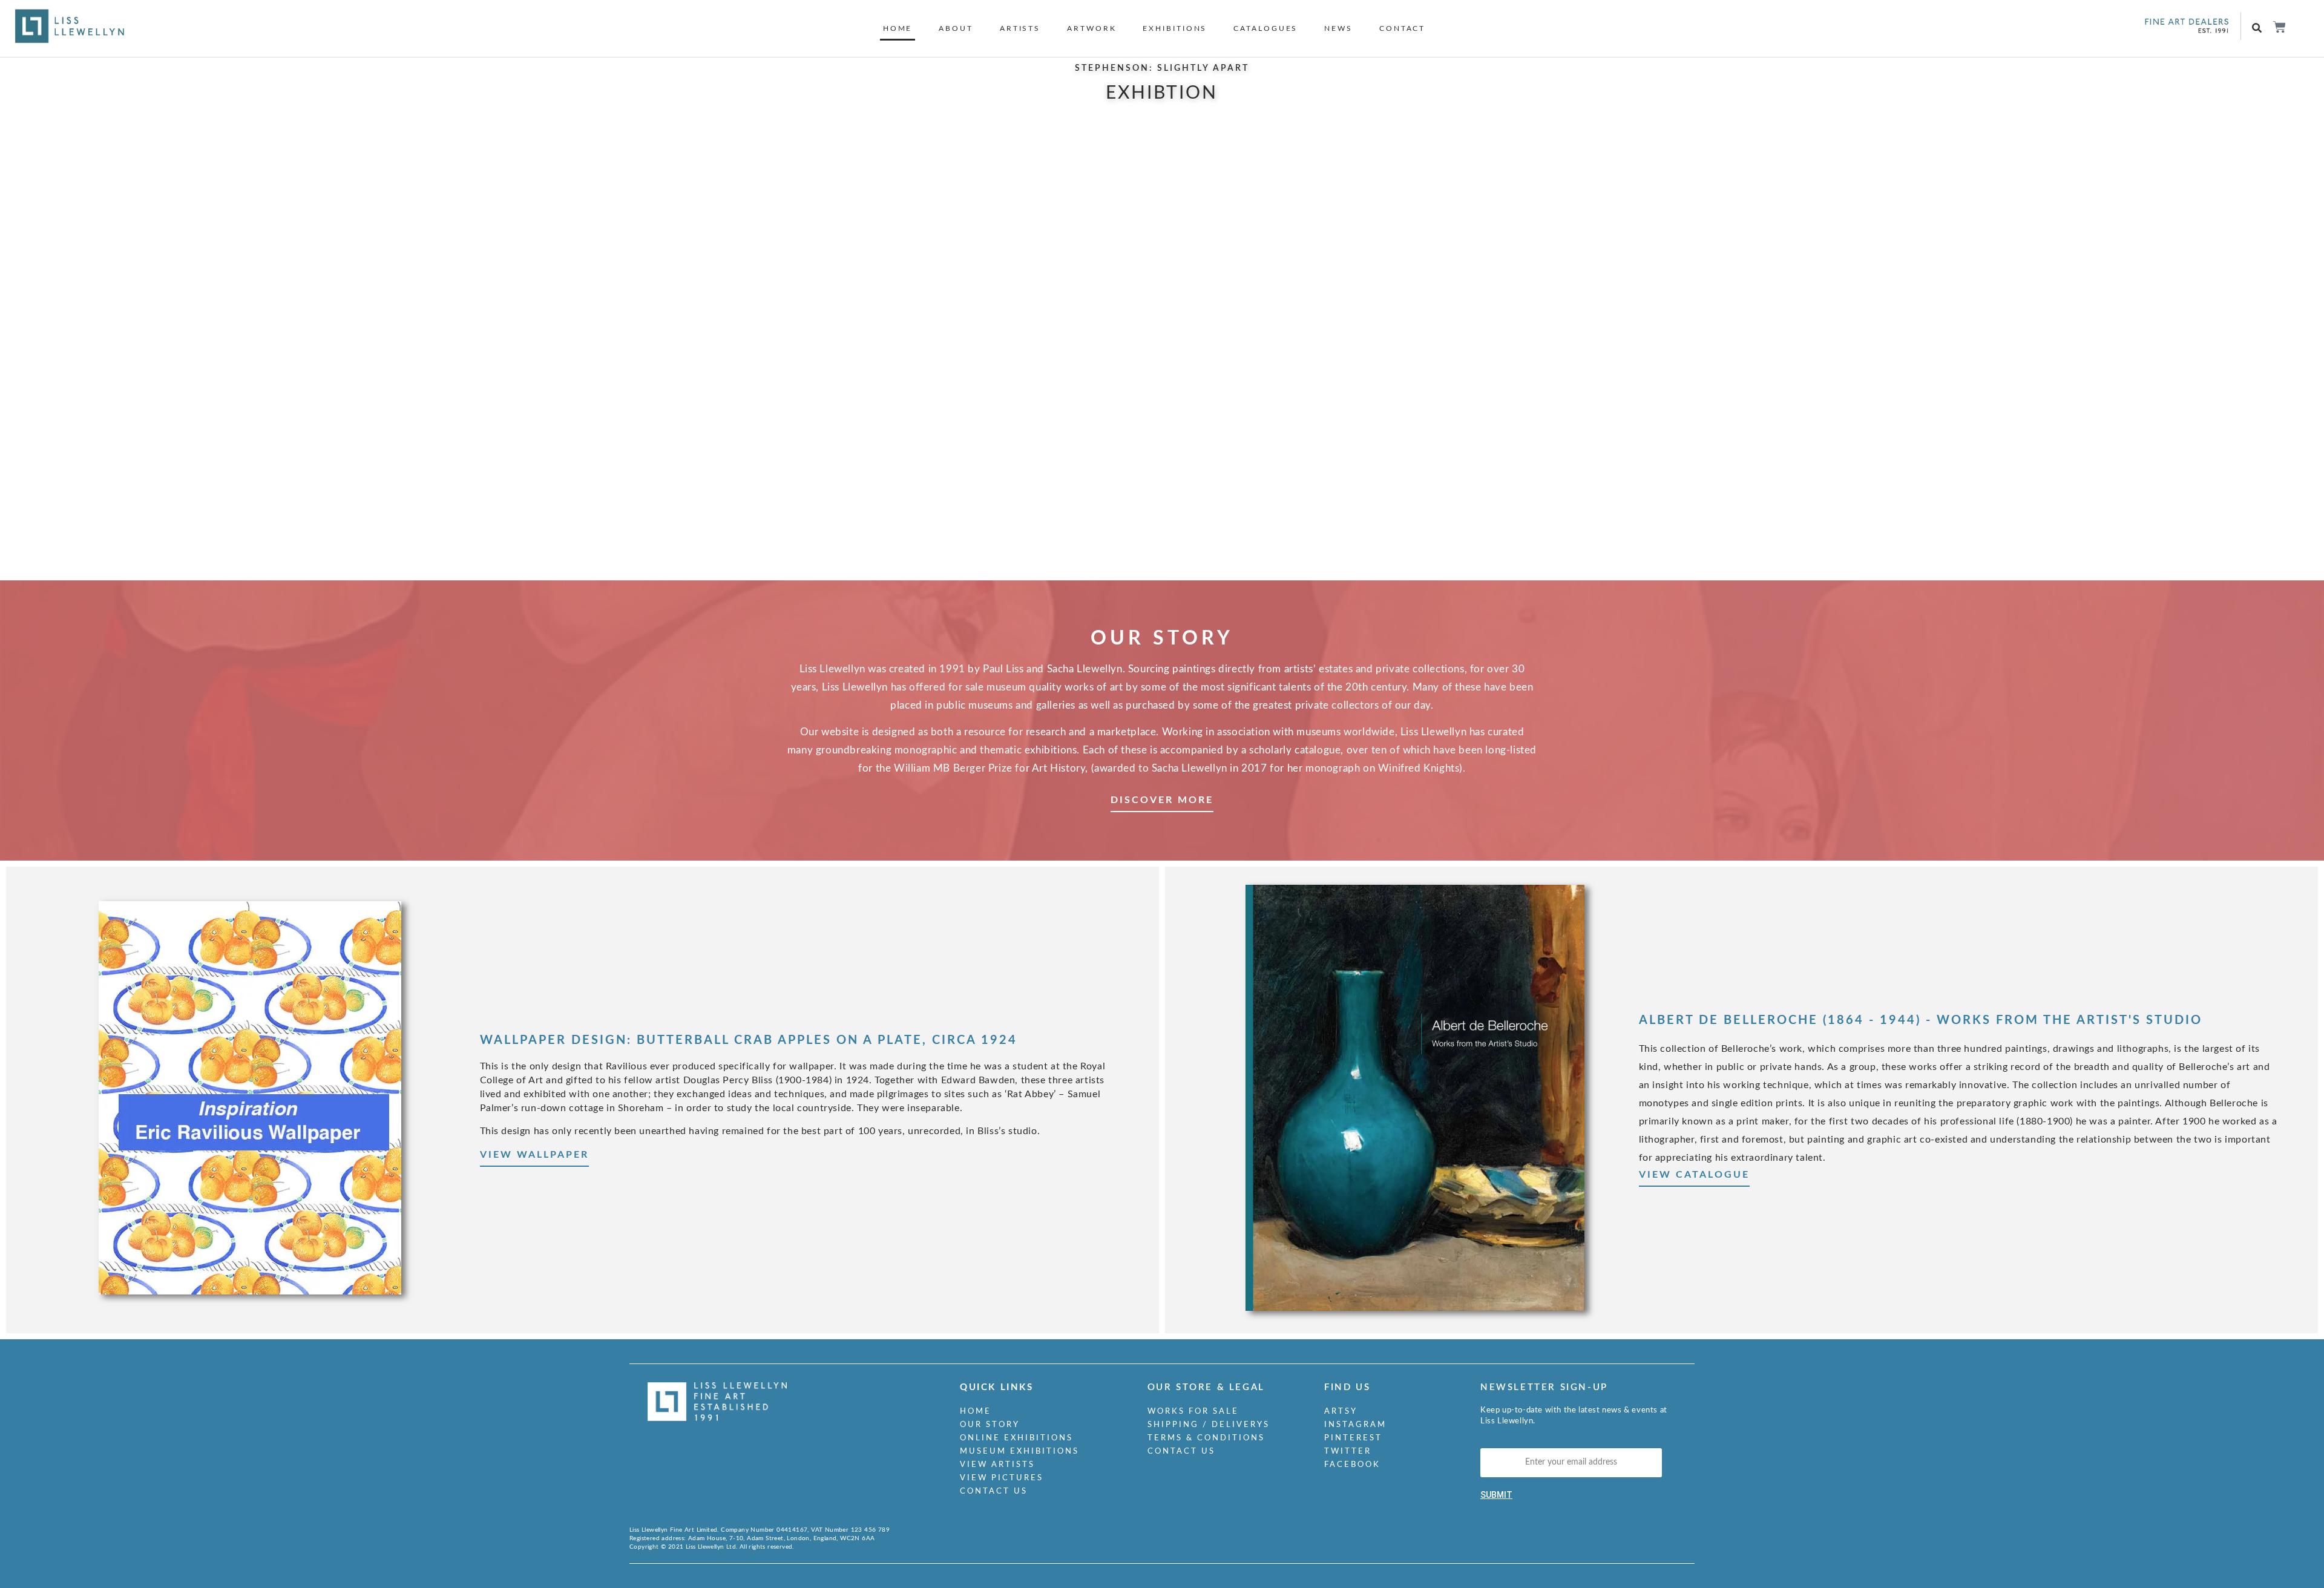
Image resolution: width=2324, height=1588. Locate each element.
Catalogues (1265, 28)
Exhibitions (1175, 28)
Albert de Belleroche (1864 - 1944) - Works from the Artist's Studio (1921, 1020)
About (956, 28)
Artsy (1341, 1412)
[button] (2257, 28)
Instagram (1355, 1425)
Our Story (990, 1425)
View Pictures (1002, 1478)
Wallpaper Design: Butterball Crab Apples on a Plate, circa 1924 (749, 1040)
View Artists (997, 1465)
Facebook (1352, 1465)
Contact (1402, 28)
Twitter (1348, 1452)
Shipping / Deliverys (1209, 1425)
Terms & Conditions (1206, 1438)
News (1338, 28)
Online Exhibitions (1016, 1438)
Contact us (994, 1491)
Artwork (1091, 28)
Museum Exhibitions (1019, 1452)
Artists (1020, 28)
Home (898, 28)
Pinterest (1353, 1438)
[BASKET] (2279, 27)
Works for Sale (1193, 1412)
